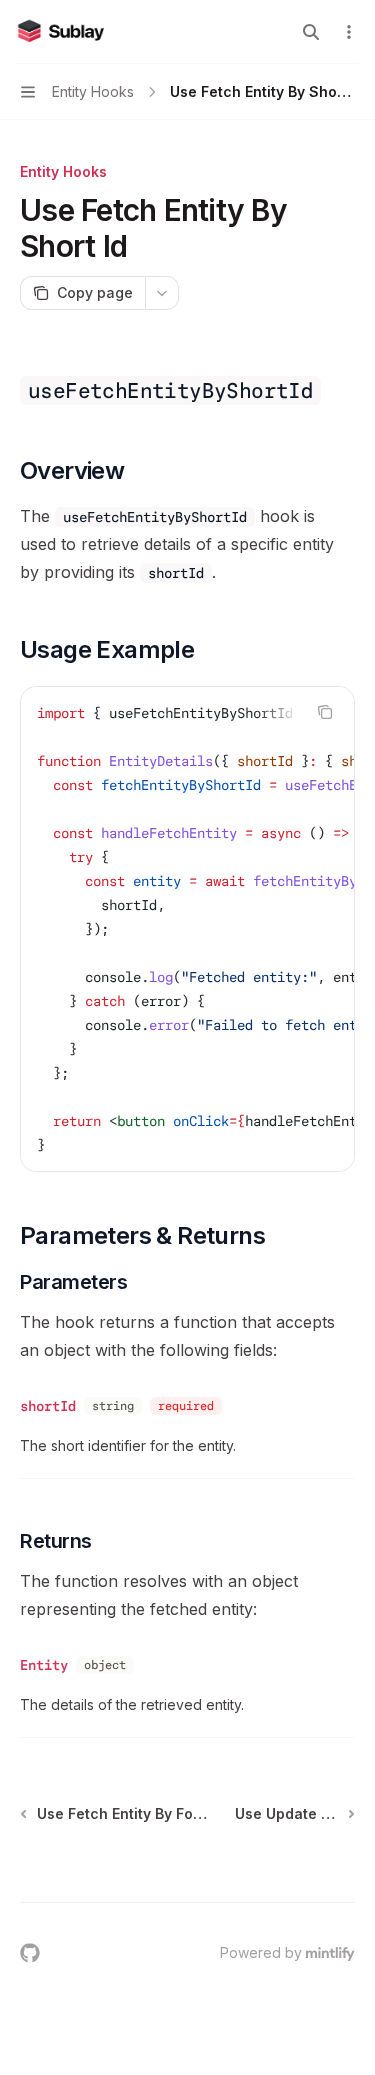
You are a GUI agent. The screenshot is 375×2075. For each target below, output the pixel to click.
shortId (48, 1406)
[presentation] (187, 929)
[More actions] (349, 32)
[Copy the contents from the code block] (325, 712)
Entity (44, 1665)
